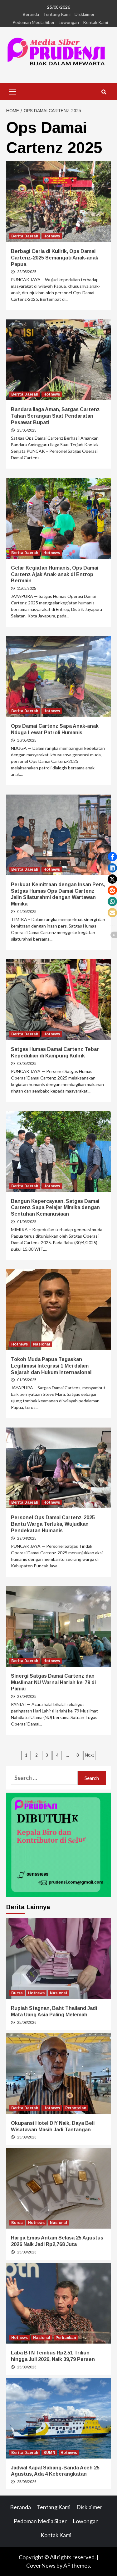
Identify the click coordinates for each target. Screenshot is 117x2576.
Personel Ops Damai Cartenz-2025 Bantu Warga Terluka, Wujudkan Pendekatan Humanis (53, 1524)
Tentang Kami (57, 14)
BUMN (49, 2453)
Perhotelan (76, 2108)
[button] (112, 857)
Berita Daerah (25, 236)
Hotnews (52, 236)
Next (89, 1755)
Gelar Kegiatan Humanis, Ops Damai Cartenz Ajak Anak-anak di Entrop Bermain (55, 574)
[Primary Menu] (12, 91)
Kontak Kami (95, 22)
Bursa (17, 1993)
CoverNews (41, 2565)
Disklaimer (85, 14)
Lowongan (69, 22)
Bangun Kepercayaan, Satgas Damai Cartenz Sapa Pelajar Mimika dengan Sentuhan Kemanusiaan (55, 1208)
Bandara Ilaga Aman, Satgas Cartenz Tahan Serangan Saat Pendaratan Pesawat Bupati (55, 416)
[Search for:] (44, 1778)
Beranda (31, 14)
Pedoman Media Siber (34, 22)
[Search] (104, 92)
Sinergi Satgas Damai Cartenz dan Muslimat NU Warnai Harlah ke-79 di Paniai (53, 1682)
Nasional (42, 1344)
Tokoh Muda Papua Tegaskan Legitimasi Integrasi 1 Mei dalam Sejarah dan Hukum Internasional (51, 1366)
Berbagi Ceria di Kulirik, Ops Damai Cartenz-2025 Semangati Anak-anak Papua (55, 258)
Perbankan (66, 2338)
